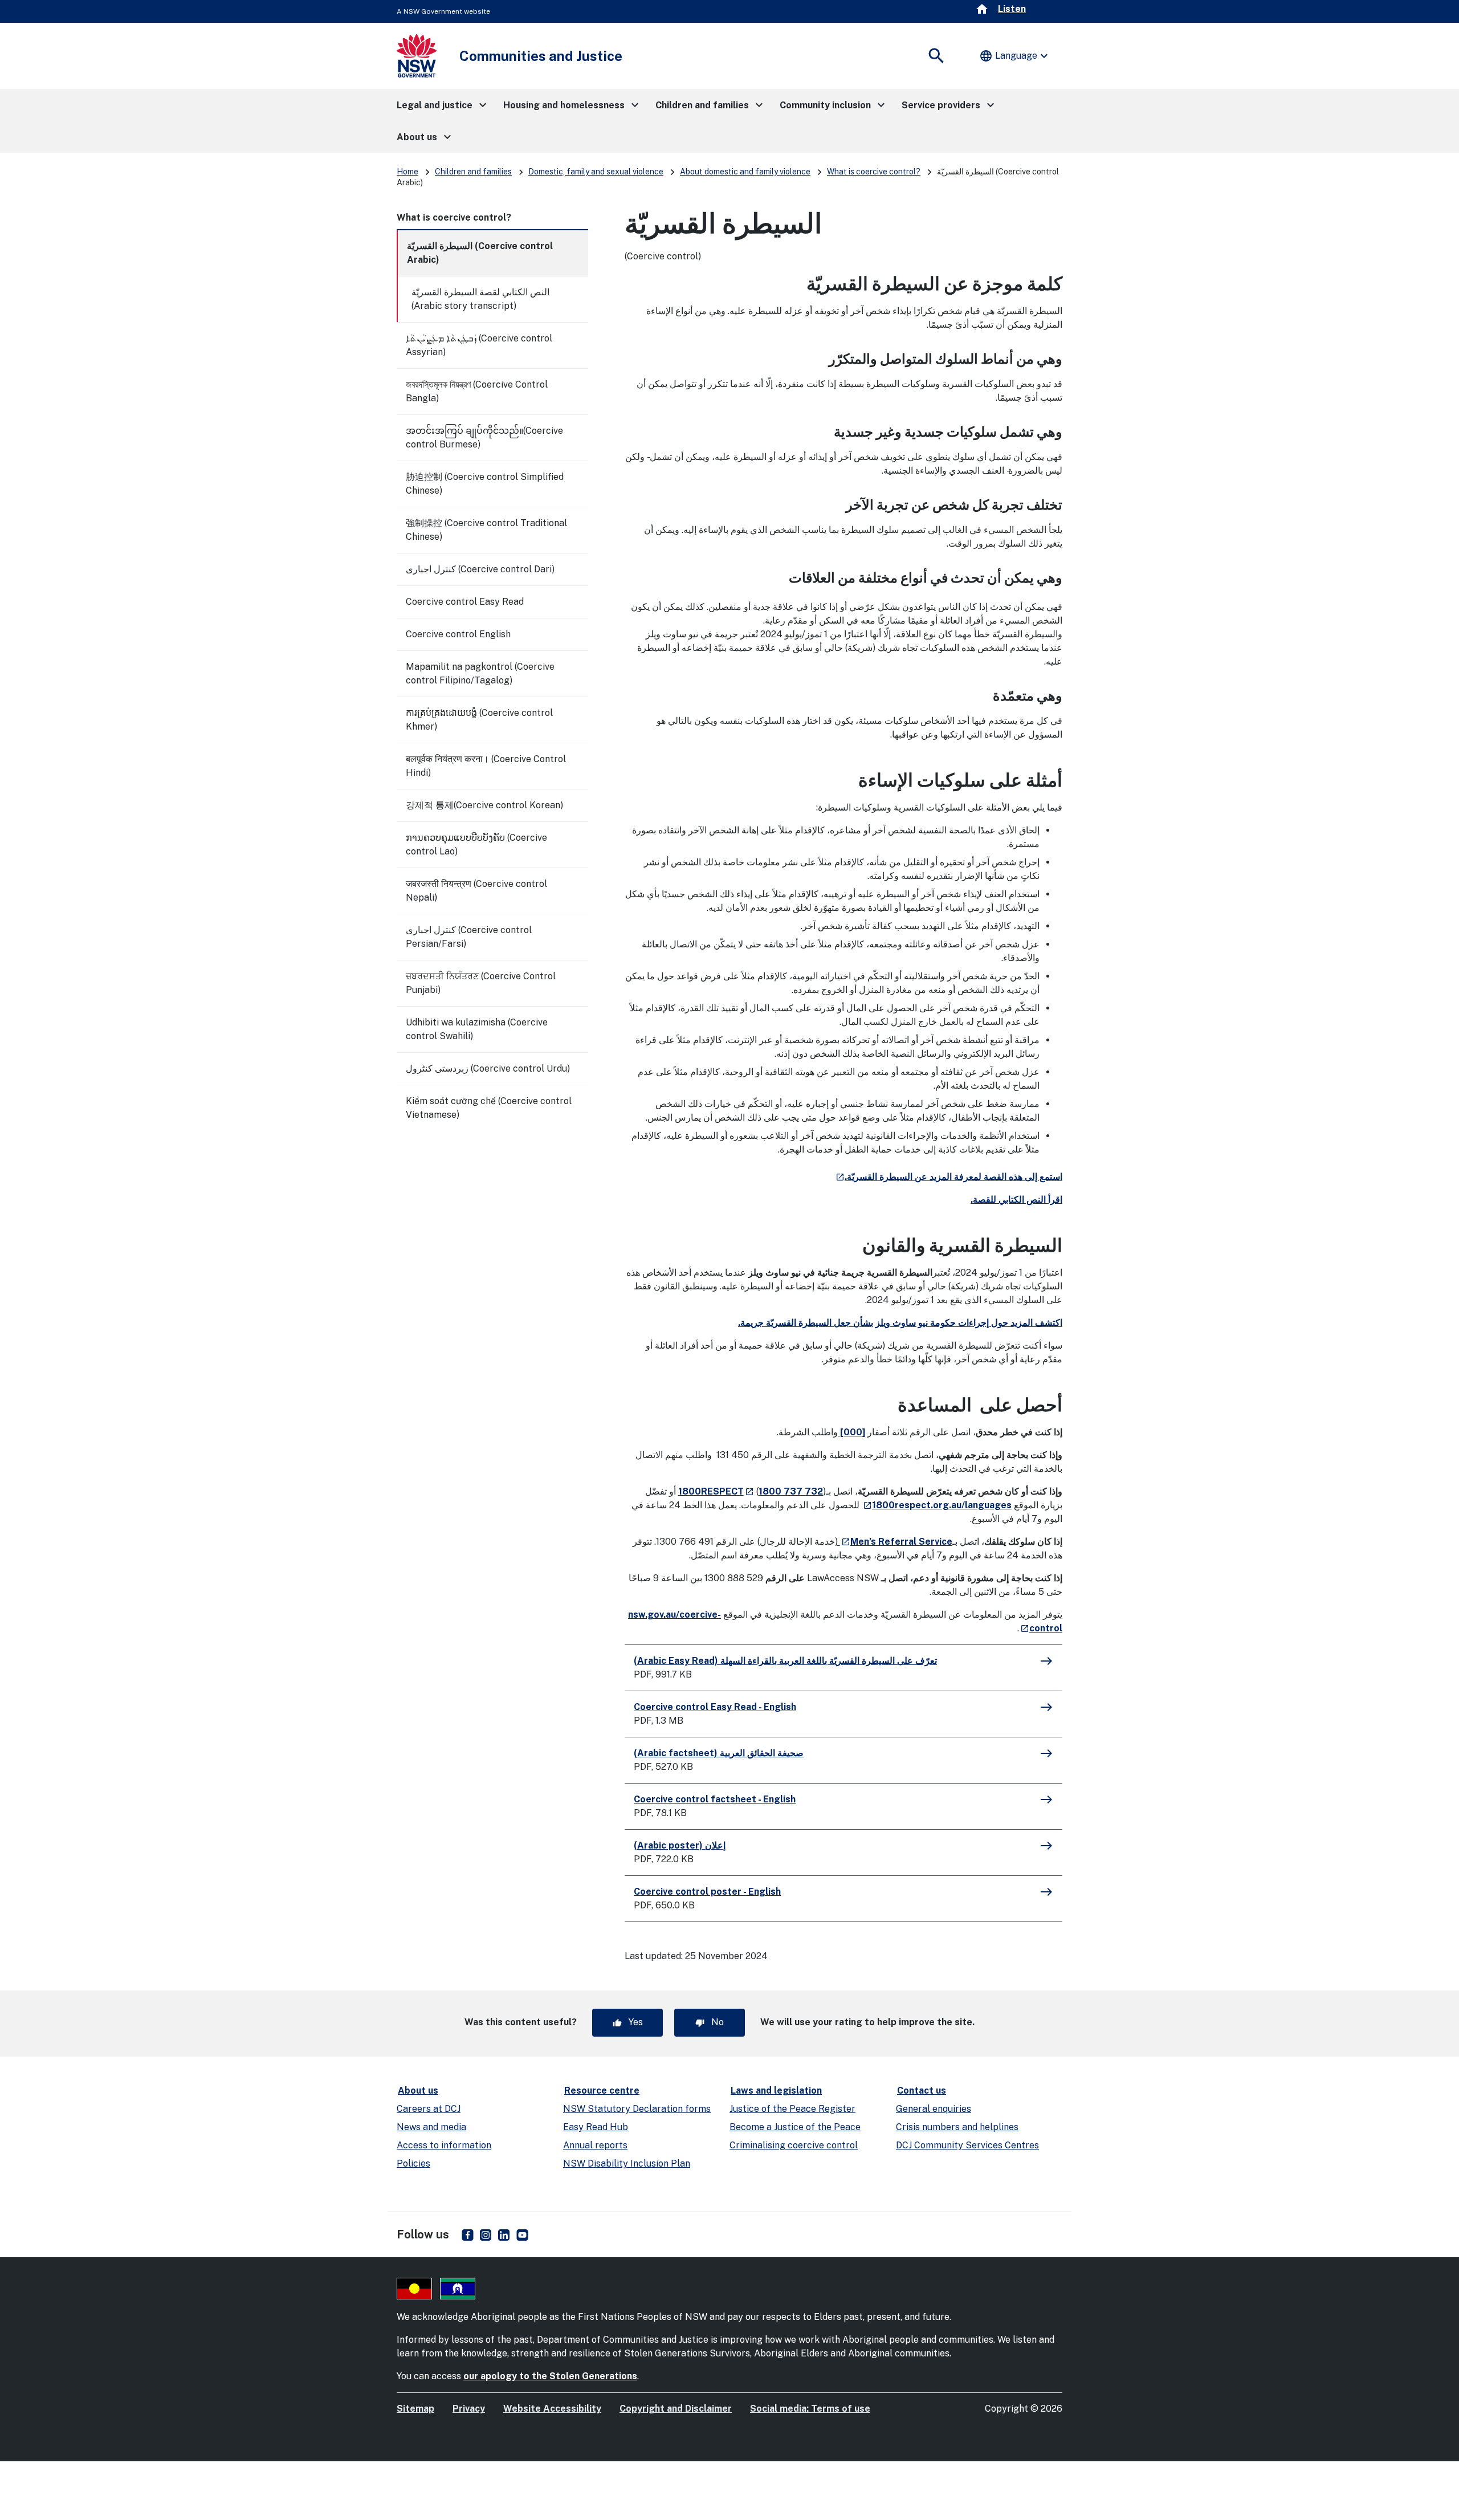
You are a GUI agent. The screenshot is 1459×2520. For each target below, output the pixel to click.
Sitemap (415, 2409)
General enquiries (934, 2109)
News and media (431, 2127)
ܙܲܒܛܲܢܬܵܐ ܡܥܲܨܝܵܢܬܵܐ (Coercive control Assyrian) (479, 345)
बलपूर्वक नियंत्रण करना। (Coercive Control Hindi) (486, 766)
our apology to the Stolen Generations (550, 2376)
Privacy (469, 2409)
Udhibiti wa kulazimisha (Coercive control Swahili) (477, 1029)
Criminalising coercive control (794, 2145)
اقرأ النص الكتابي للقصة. (1016, 1200)
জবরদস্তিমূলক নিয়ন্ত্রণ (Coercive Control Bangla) (477, 391)
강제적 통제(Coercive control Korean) (484, 805)
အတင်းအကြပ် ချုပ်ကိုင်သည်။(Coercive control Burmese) (484, 437)
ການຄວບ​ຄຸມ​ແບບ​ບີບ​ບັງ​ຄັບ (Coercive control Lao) (476, 844)
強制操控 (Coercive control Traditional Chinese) (486, 530)
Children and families (473, 172)
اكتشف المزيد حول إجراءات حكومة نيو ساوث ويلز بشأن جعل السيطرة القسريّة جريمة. (900, 1323)
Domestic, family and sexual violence (596, 172)
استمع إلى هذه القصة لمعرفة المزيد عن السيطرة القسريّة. (948, 1177)
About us (418, 2090)
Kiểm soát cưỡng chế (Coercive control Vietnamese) (489, 1108)
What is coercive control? (874, 172)
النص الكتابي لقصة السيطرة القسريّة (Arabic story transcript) (480, 299)
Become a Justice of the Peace (795, 2127)
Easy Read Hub (596, 2127)
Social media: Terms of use (810, 2409)
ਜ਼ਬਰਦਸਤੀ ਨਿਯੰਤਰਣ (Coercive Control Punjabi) (481, 983)
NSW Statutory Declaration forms (637, 2109)
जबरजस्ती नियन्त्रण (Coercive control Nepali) (476, 891)
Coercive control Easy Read (465, 602)
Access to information (444, 2145)
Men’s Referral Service (896, 1542)
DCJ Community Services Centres (967, 2145)
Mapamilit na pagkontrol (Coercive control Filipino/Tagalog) (480, 673)
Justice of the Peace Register (792, 2109)
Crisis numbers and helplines (957, 2127)
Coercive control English (458, 634)
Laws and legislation (776, 2090)
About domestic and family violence (745, 172)
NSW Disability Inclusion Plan (627, 2163)
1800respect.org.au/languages (937, 1505)
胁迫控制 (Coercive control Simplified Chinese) (485, 484)
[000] (853, 1432)
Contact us (922, 2090)
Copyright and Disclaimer (676, 2409)
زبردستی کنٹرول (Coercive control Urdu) (488, 1068)
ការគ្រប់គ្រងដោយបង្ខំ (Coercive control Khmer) (479, 720)
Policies (413, 2163)
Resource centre (602, 2090)
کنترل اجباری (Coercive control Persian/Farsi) (469, 937)
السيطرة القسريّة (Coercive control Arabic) (480, 253)
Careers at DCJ (429, 2109)
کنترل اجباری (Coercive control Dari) (480, 569)
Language (1015, 56)
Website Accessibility (552, 2409)
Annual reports (595, 2145)
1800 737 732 (791, 1491)
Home (407, 172)
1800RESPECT (716, 1491)
